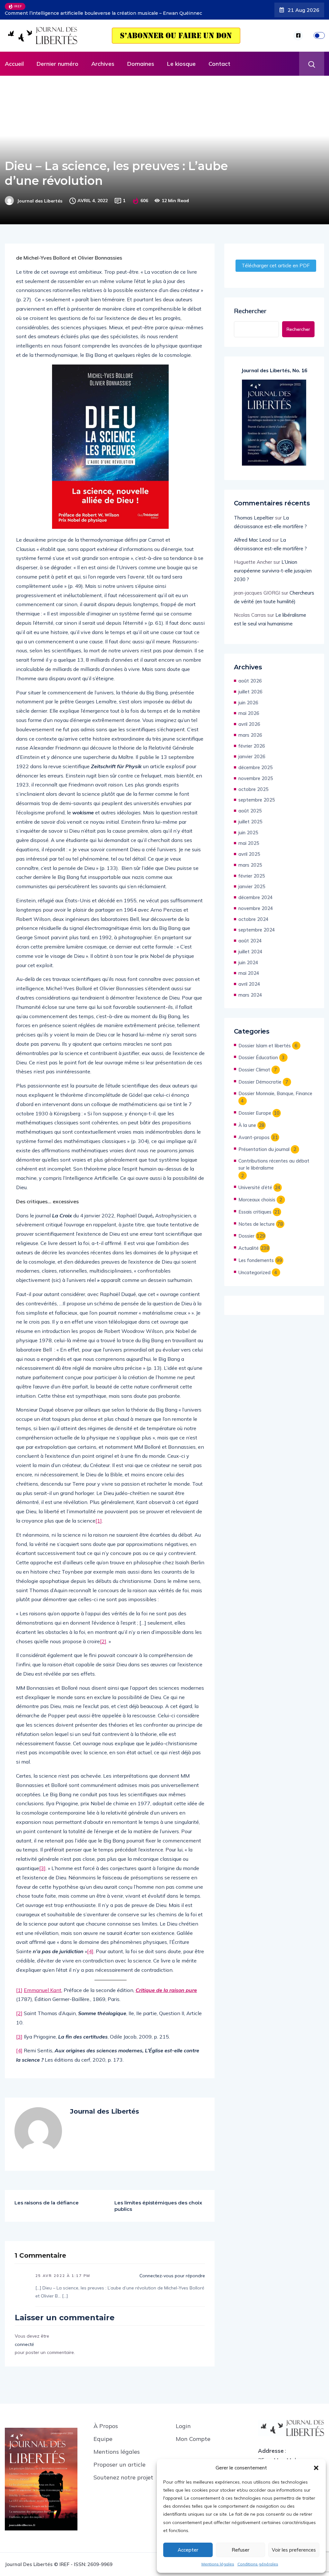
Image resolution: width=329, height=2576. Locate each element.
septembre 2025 (257, 795)
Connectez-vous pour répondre (172, 2271)
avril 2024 (249, 979)
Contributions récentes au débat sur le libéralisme (274, 1159)
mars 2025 (250, 860)
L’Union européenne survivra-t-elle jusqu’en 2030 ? (273, 566)
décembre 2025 (256, 763)
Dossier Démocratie (260, 1077)
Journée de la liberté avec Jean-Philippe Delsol (84, 7)
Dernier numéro (58, 59)
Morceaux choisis (257, 1195)
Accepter (188, 2550)
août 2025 (250, 806)
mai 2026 (249, 708)
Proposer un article (120, 2460)
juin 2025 (248, 828)
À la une (247, 1120)
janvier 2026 (252, 752)
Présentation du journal (264, 1144)
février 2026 (252, 741)
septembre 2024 (257, 925)
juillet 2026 (250, 687)
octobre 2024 (253, 914)
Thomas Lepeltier (254, 513)
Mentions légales (218, 2564)
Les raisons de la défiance (47, 2198)
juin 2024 (248, 958)
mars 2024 (250, 990)
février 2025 (252, 871)
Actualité (249, 1243)
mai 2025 (249, 838)
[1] (99, 1516)
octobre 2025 (253, 784)
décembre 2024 (256, 893)
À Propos (106, 2421)
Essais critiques (255, 1207)
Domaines (141, 59)
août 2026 (250, 676)
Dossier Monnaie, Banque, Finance (275, 1089)
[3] (42, 1863)
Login (183, 2421)
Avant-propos (254, 1133)
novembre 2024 (256, 903)
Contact (219, 59)
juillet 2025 (250, 817)
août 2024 (250, 936)
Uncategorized (254, 1268)
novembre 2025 (256, 773)
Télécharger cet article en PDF (276, 261)
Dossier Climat (254, 1065)
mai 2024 (249, 968)
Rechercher (250, 306)
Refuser (240, 2550)
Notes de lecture (257, 1219)
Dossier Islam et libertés (265, 1041)
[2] (103, 1636)
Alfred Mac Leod (252, 535)
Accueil (14, 59)
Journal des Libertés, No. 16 (274, 366)
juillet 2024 (250, 947)
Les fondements (256, 1255)
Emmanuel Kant (43, 1985)
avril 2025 (249, 849)
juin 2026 (248, 698)
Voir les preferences (294, 2550)
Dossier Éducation (258, 1053)
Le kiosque (181, 59)
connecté (24, 2340)
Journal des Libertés (40, 196)
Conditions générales (258, 2564)
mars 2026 (250, 730)
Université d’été (255, 1183)
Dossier (246, 1231)
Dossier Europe (255, 1108)
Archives (103, 59)
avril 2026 (249, 719)
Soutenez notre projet (123, 2473)
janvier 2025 (252, 882)
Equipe (103, 2434)
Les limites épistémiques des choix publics (158, 2201)
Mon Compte (193, 2434)
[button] (316, 2468)
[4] (90, 1946)
